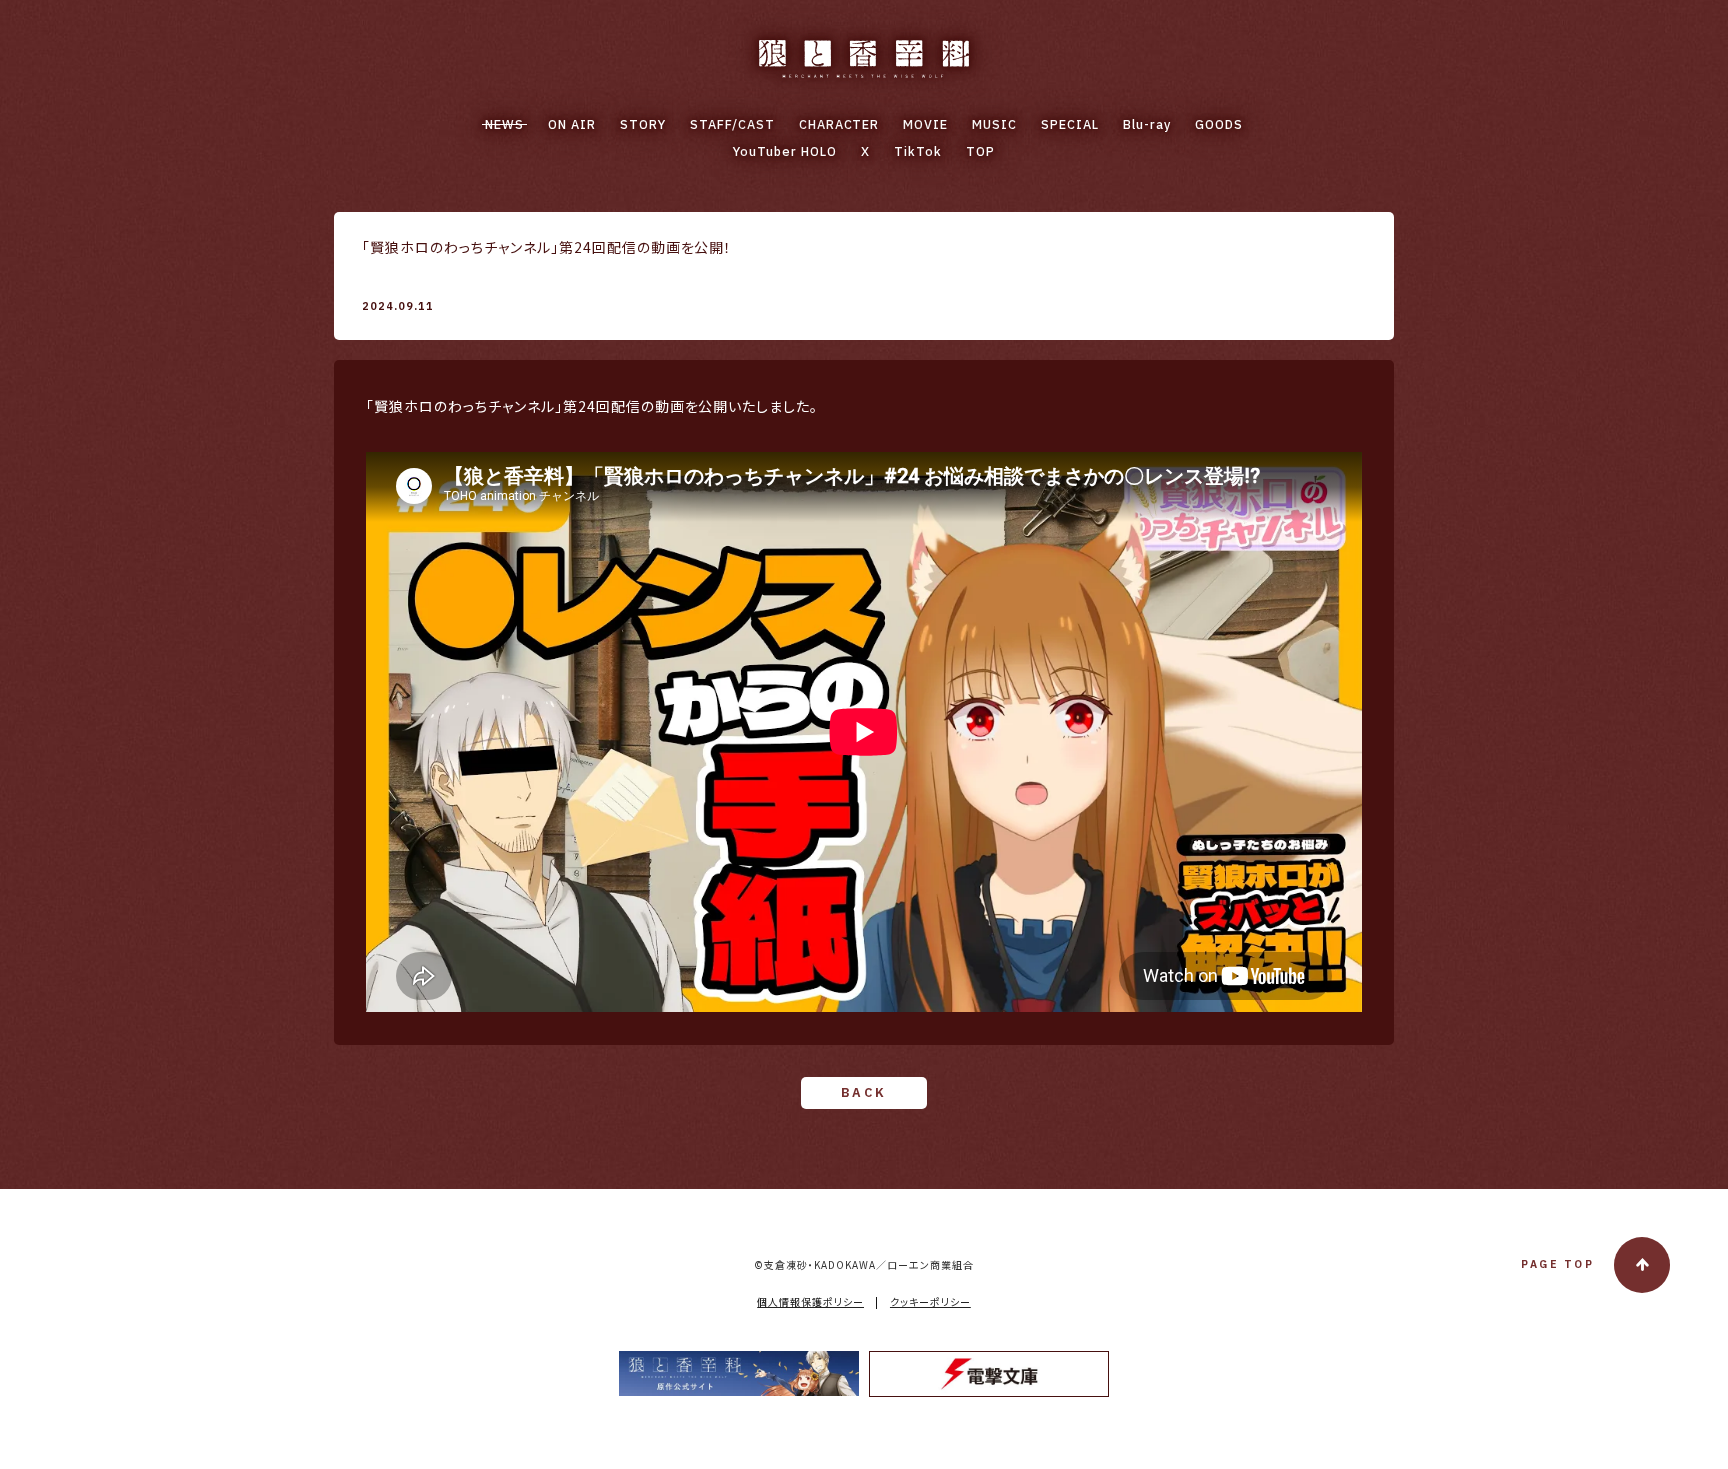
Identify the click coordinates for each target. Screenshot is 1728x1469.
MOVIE (925, 125)
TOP (980, 152)
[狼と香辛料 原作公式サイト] (739, 1373)
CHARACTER (839, 125)
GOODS (1219, 125)
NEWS (504, 125)
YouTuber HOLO (785, 152)
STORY (643, 125)
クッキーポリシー (930, 1301)
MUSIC (994, 125)
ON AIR (572, 125)
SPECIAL (1070, 125)
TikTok (918, 152)
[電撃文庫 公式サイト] (989, 1374)
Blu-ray (1147, 125)
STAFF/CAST (732, 125)
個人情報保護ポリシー (810, 1301)
